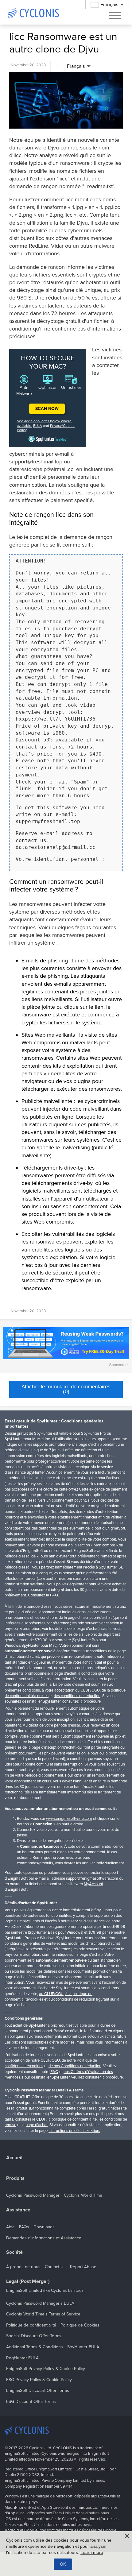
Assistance (18, 2210)
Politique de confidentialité (31, 2325)
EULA (38, 426)
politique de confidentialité (74, 2119)
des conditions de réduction (77, 1696)
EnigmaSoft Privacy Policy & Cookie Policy (46, 2369)
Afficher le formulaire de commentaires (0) (66, 1389)
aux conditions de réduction (72, 1999)
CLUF (41, 2119)
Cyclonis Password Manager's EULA (40, 2303)
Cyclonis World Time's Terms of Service (43, 2314)
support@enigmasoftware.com (92, 1878)
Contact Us (55, 2267)
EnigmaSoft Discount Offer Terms (38, 2390)
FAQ (54, 2072)
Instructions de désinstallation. (74, 2131)
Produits (15, 2178)
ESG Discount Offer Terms (31, 2402)
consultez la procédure (82, 1701)
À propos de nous (23, 2267)
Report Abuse (83, 2267)
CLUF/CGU (90, 1690)
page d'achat (37, 2125)
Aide (10, 2227)
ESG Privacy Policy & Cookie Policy (39, 2380)
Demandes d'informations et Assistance (44, 2238)
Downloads (44, 2227)
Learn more (92, 2552)
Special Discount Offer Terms (34, 2336)
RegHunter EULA (22, 2358)
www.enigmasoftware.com (69, 1819)
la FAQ (52, 1595)
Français (76, 66)
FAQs (24, 2227)
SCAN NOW (47, 409)
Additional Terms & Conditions (35, 2347)
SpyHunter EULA (83, 2347)
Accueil (14, 2158)
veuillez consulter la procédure (97, 2077)
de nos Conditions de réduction (75, 2066)
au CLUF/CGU (51, 1994)
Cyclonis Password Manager (33, 2195)
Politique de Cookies (80, 2325)
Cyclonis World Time (83, 2195)
